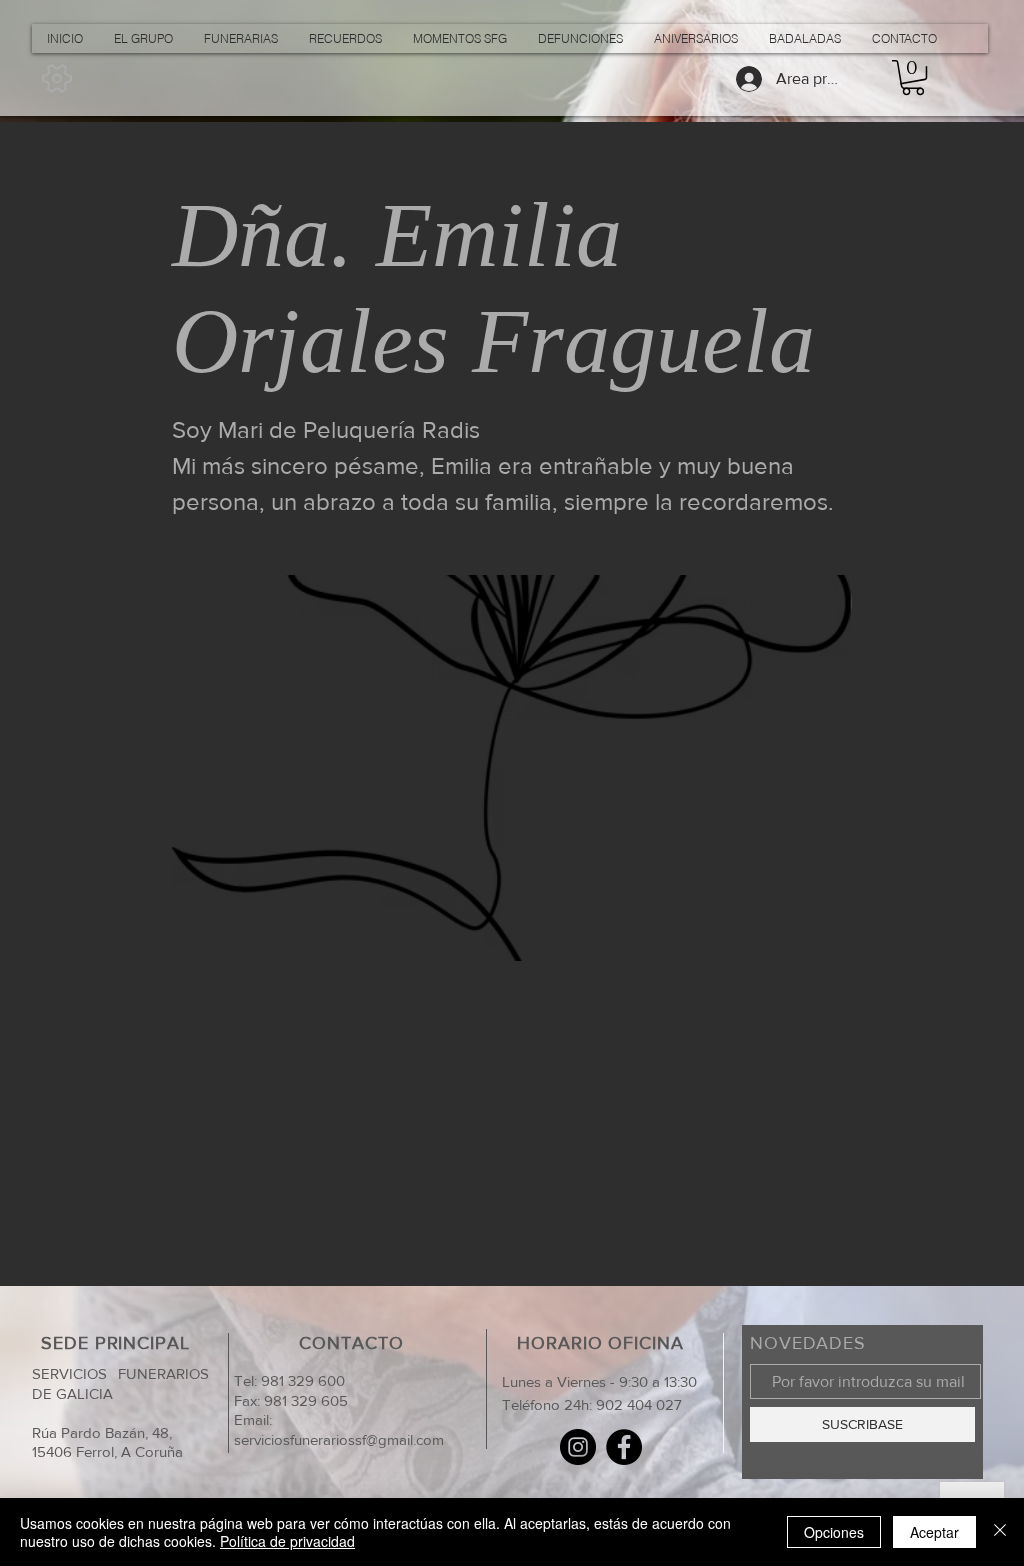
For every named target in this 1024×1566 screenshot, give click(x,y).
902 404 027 (639, 1404)
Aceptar (934, 1532)
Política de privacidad (287, 1541)
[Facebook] (624, 1447)
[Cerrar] (1000, 1532)
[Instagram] (578, 1447)
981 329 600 (301, 1380)
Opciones (834, 1532)
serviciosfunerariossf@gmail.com (339, 1439)
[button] (913, 77)
